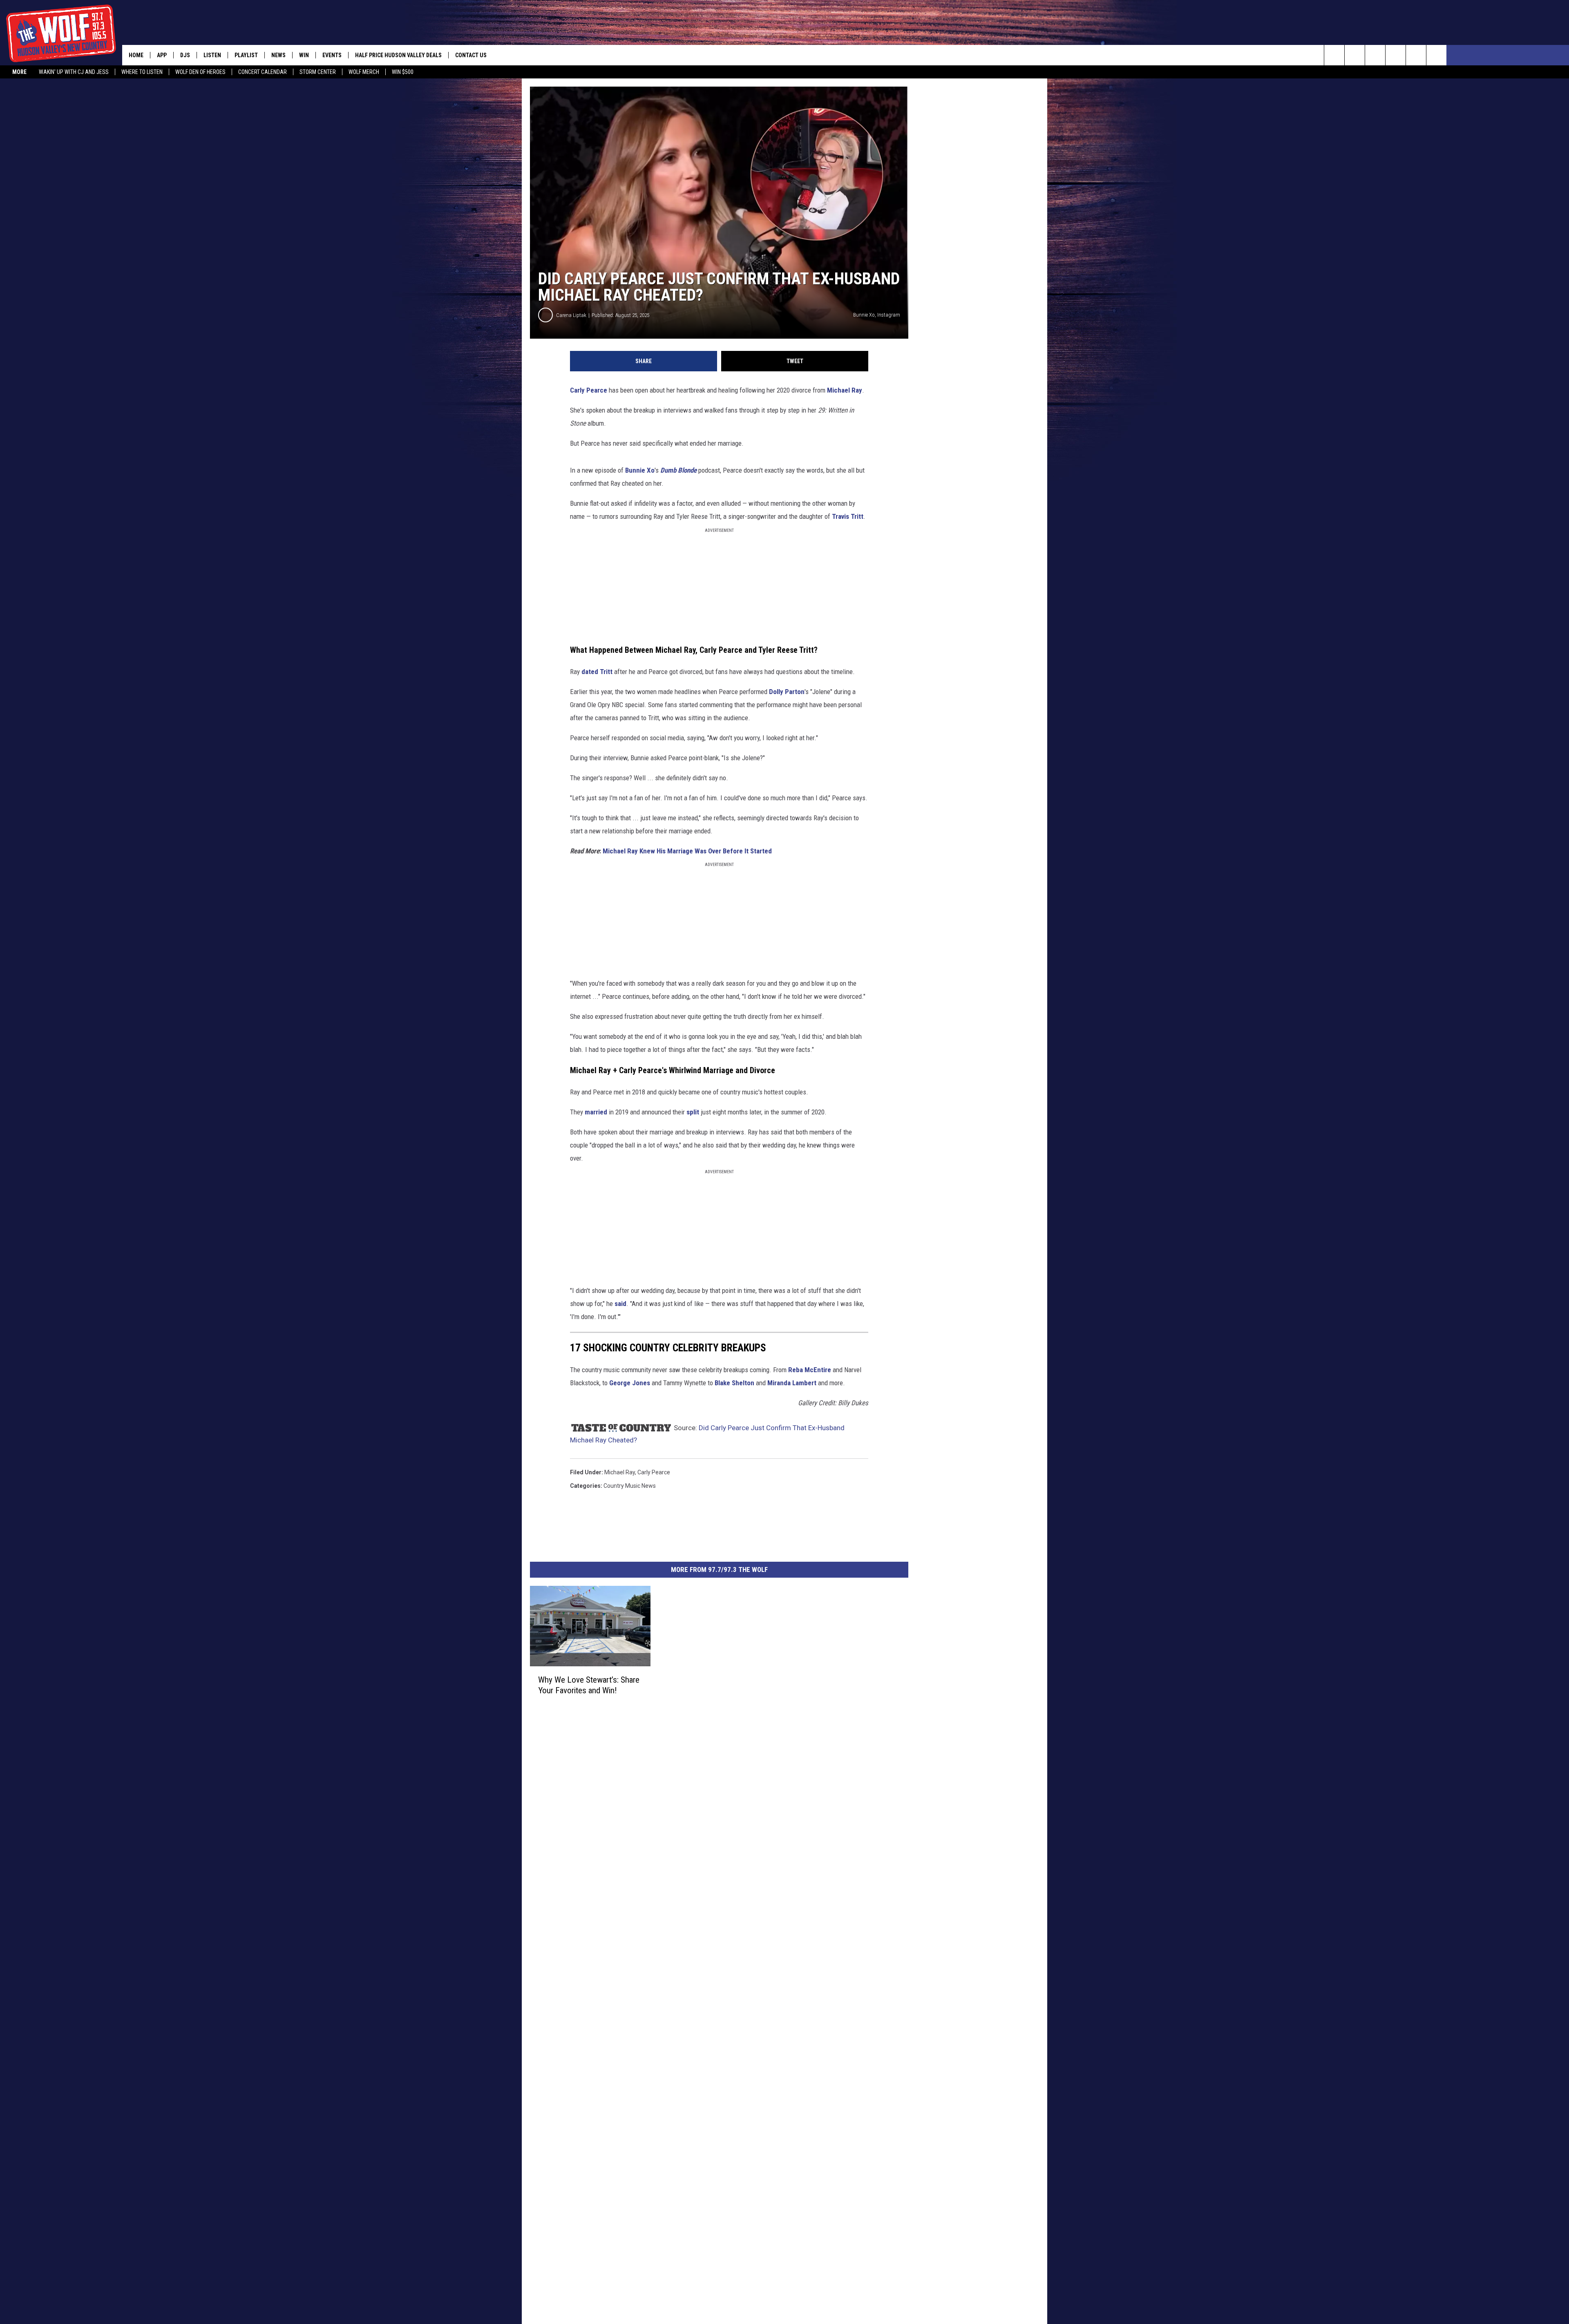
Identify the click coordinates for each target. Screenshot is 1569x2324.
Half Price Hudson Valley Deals (398, 55)
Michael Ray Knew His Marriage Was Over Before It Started (687, 851)
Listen (212, 55)
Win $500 (403, 72)
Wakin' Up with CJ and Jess (74, 72)
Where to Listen (142, 72)
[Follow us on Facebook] (1375, 55)
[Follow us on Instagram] (1396, 55)
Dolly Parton (787, 692)
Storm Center (318, 72)
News (278, 55)
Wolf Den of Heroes (200, 72)
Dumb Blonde (678, 470)
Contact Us (471, 55)
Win (304, 55)
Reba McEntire (809, 1370)
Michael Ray (845, 390)
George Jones (629, 1383)
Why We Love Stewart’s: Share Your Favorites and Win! (589, 1685)
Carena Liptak (571, 315)
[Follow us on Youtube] (1436, 55)
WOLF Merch (364, 72)
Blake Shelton (734, 1383)
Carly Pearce (589, 390)
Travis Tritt (848, 516)
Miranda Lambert (792, 1383)
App (162, 55)
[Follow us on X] (1416, 55)
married (596, 1112)
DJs (185, 55)
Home (136, 55)
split (693, 1112)
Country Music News (630, 1486)
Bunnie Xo (640, 470)
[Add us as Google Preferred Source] (1355, 55)
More (19, 72)
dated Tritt (598, 672)
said (620, 1304)
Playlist (246, 55)
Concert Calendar (263, 72)
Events (332, 55)
